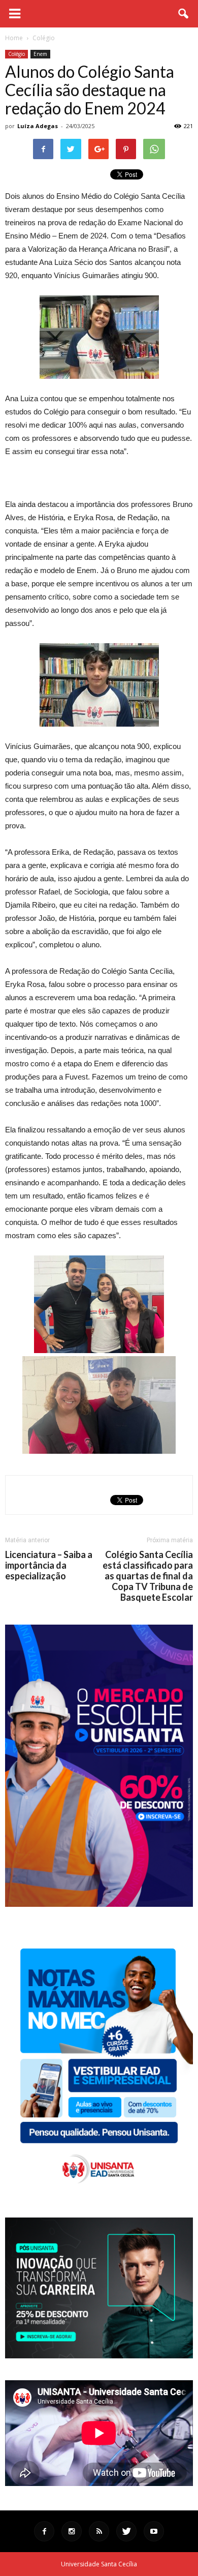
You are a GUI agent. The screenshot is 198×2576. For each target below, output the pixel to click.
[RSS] (99, 2531)
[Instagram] (72, 2531)
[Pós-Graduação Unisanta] (99, 2356)
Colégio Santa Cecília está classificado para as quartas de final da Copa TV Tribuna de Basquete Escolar (148, 1576)
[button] (184, 14)
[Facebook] (44, 2531)
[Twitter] (126, 2531)
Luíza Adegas (38, 126)
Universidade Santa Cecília (99, 2564)
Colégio (16, 54)
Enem (40, 54)
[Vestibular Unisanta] (99, 1904)
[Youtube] (154, 2531)
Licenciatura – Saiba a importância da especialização (49, 1565)
